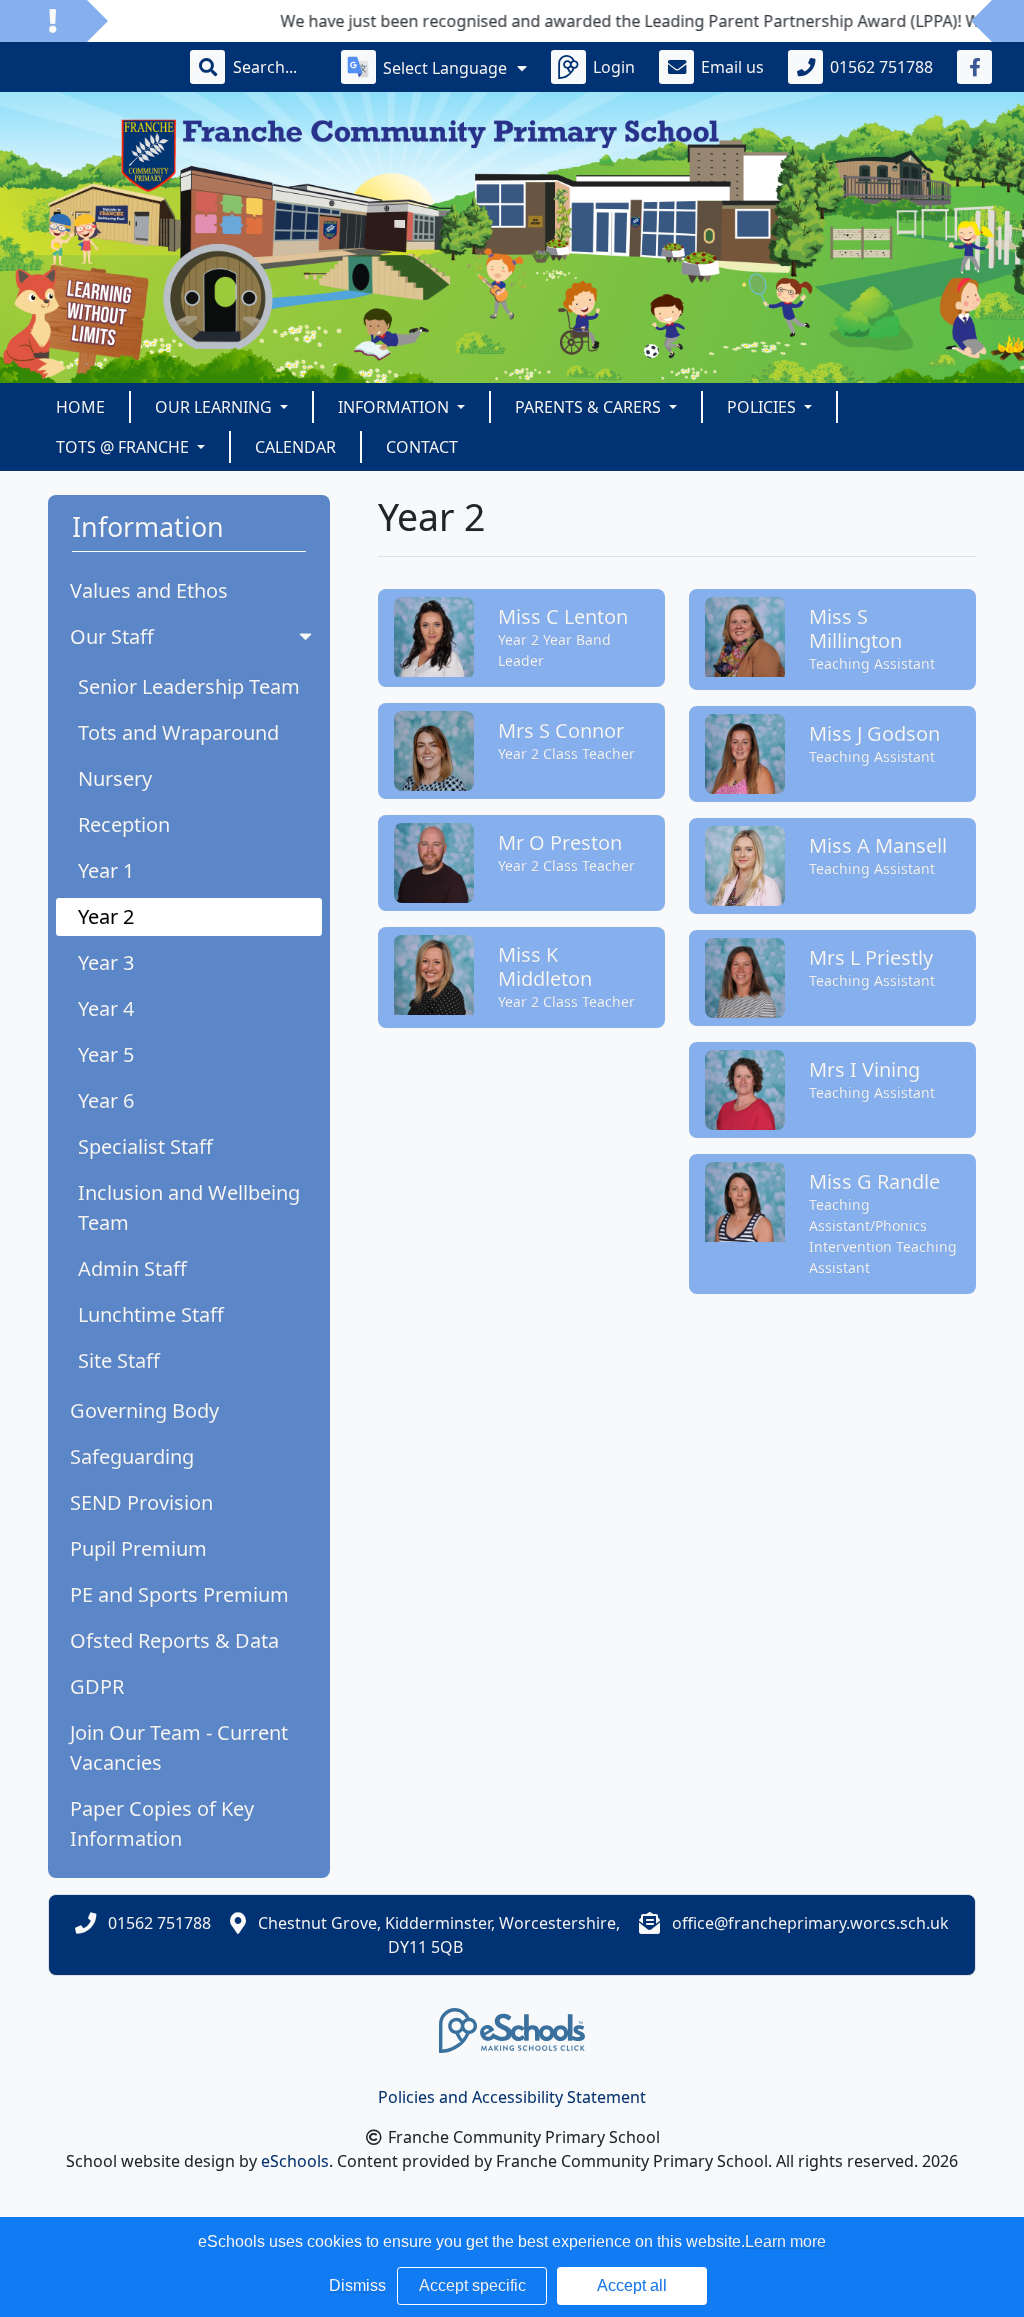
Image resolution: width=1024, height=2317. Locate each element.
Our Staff (112, 636)
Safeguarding (132, 1456)
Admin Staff (132, 1268)
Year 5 (106, 1054)
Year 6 (106, 1100)
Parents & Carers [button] (590, 407)
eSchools (295, 2161)
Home (80, 407)
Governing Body (144, 1410)
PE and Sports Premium (179, 1594)
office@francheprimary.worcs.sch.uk (810, 1923)
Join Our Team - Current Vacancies (179, 1747)
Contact (422, 447)
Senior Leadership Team (189, 686)
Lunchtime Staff (151, 1314)
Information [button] (395, 407)
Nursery (115, 778)
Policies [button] (763, 407)
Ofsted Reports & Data (174, 1640)
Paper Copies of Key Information (162, 1823)
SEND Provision (141, 1502)
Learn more (785, 2241)
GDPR (97, 1686)
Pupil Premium (138, 1548)
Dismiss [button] (357, 2285)
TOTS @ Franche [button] (124, 447)
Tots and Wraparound (178, 732)
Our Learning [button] (215, 407)
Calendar (295, 447)
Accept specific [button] (472, 2285)
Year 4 (106, 1008)
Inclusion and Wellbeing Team (189, 1207)
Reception (124, 824)
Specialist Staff (145, 1146)
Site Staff (119, 1360)
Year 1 (106, 870)
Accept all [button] (632, 2285)
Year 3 (106, 962)
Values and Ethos (149, 590)
